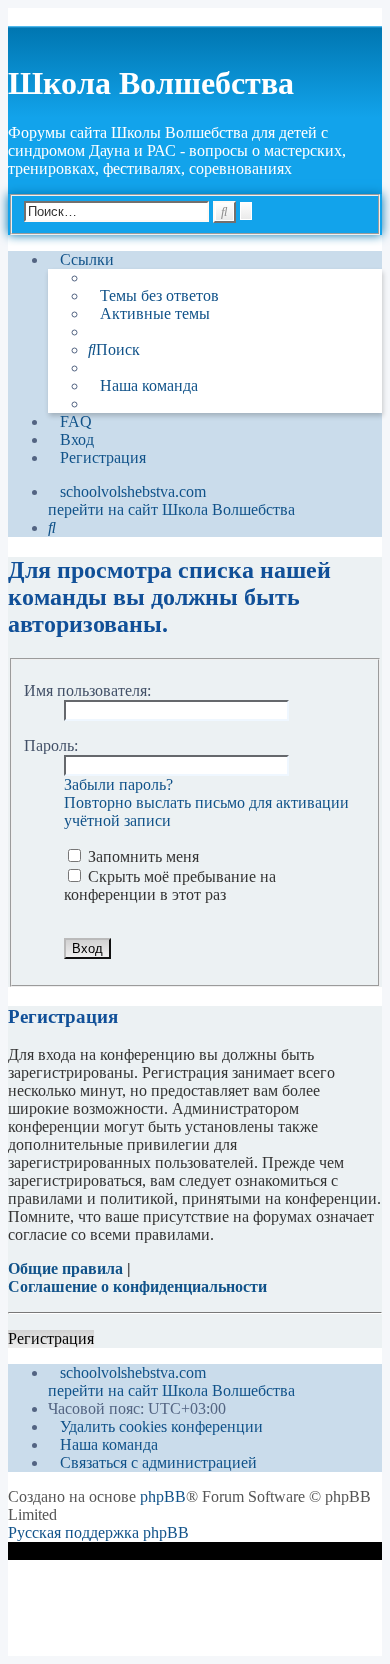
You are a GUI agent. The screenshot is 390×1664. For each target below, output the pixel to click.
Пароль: (51, 745)
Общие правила (65, 1268)
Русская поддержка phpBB (98, 1532)
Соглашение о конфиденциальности (137, 1286)
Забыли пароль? (118, 784)
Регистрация (51, 1338)
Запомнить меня (141, 856)
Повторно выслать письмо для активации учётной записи (206, 811)
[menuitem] (153, 296)
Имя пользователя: (87, 690)
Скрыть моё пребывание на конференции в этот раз (170, 885)
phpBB (163, 1496)
